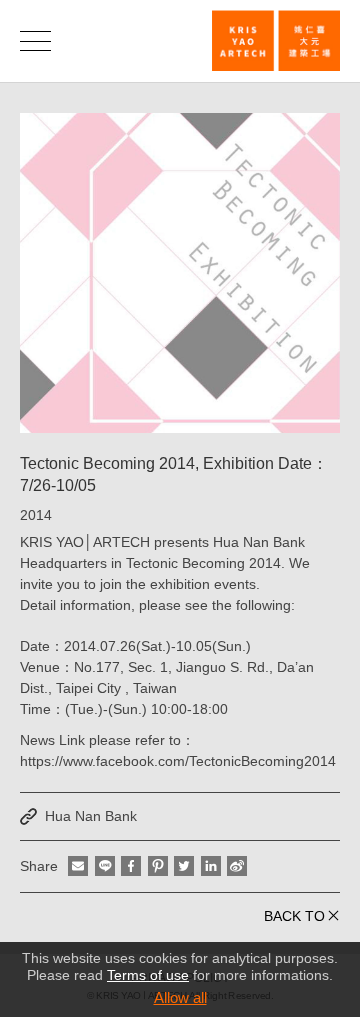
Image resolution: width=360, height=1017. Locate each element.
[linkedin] (211, 866)
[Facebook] (131, 866)
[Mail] (78, 866)
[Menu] (35, 40)
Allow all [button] (180, 997)
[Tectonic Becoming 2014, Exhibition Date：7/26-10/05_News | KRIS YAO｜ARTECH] (276, 40)
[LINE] (105, 866)
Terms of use (148, 975)
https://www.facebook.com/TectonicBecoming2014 (178, 761)
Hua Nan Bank (91, 816)
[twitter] (184, 866)
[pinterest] (158, 866)
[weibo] (237, 866)
